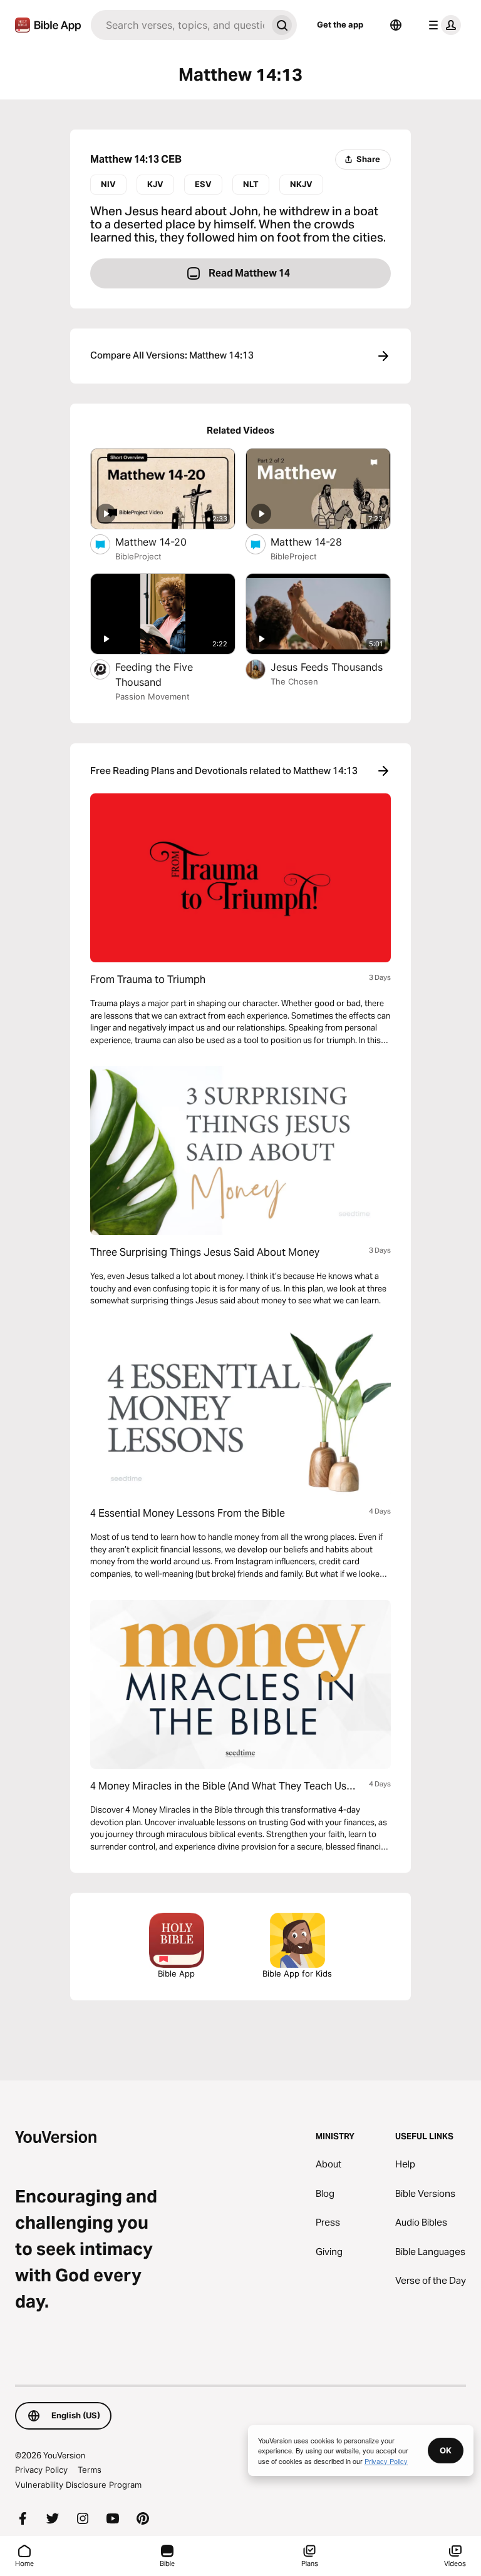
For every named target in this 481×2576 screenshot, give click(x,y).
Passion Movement (153, 696)
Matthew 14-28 (319, 542)
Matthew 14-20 (164, 542)
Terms (90, 2470)
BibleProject (138, 556)
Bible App (176, 1973)
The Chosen (294, 681)
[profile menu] (442, 25)
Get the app (340, 24)
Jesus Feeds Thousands (331, 667)
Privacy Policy (41, 2470)
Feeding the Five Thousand (154, 675)
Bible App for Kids (297, 1973)
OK (446, 2450)
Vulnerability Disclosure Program (78, 2485)
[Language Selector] (396, 25)
